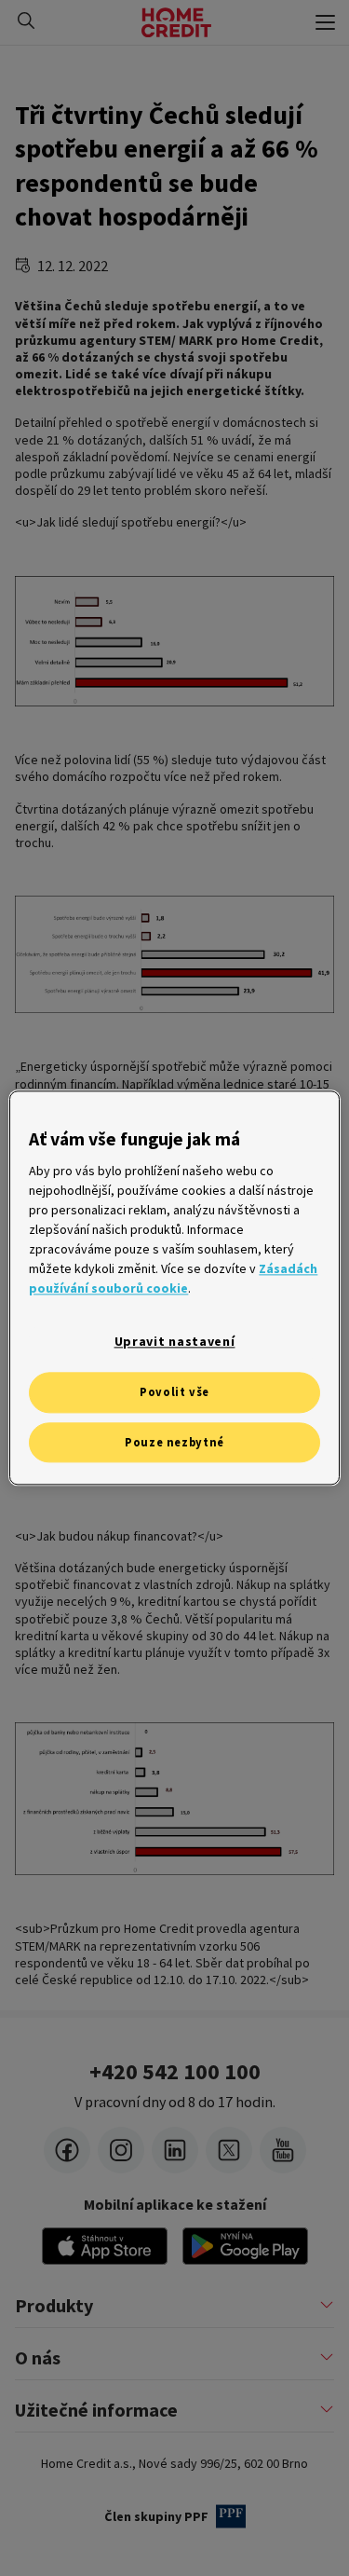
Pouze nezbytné (174, 1442)
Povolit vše (174, 1392)
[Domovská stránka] (176, 22)
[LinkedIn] (175, 2150)
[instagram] (121, 2150)
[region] (174, 1288)
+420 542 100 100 (175, 2072)
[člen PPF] (231, 2516)
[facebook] (67, 2150)
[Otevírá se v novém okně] (245, 2246)
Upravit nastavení (175, 1342)
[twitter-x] (229, 2150)
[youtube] (283, 2150)
